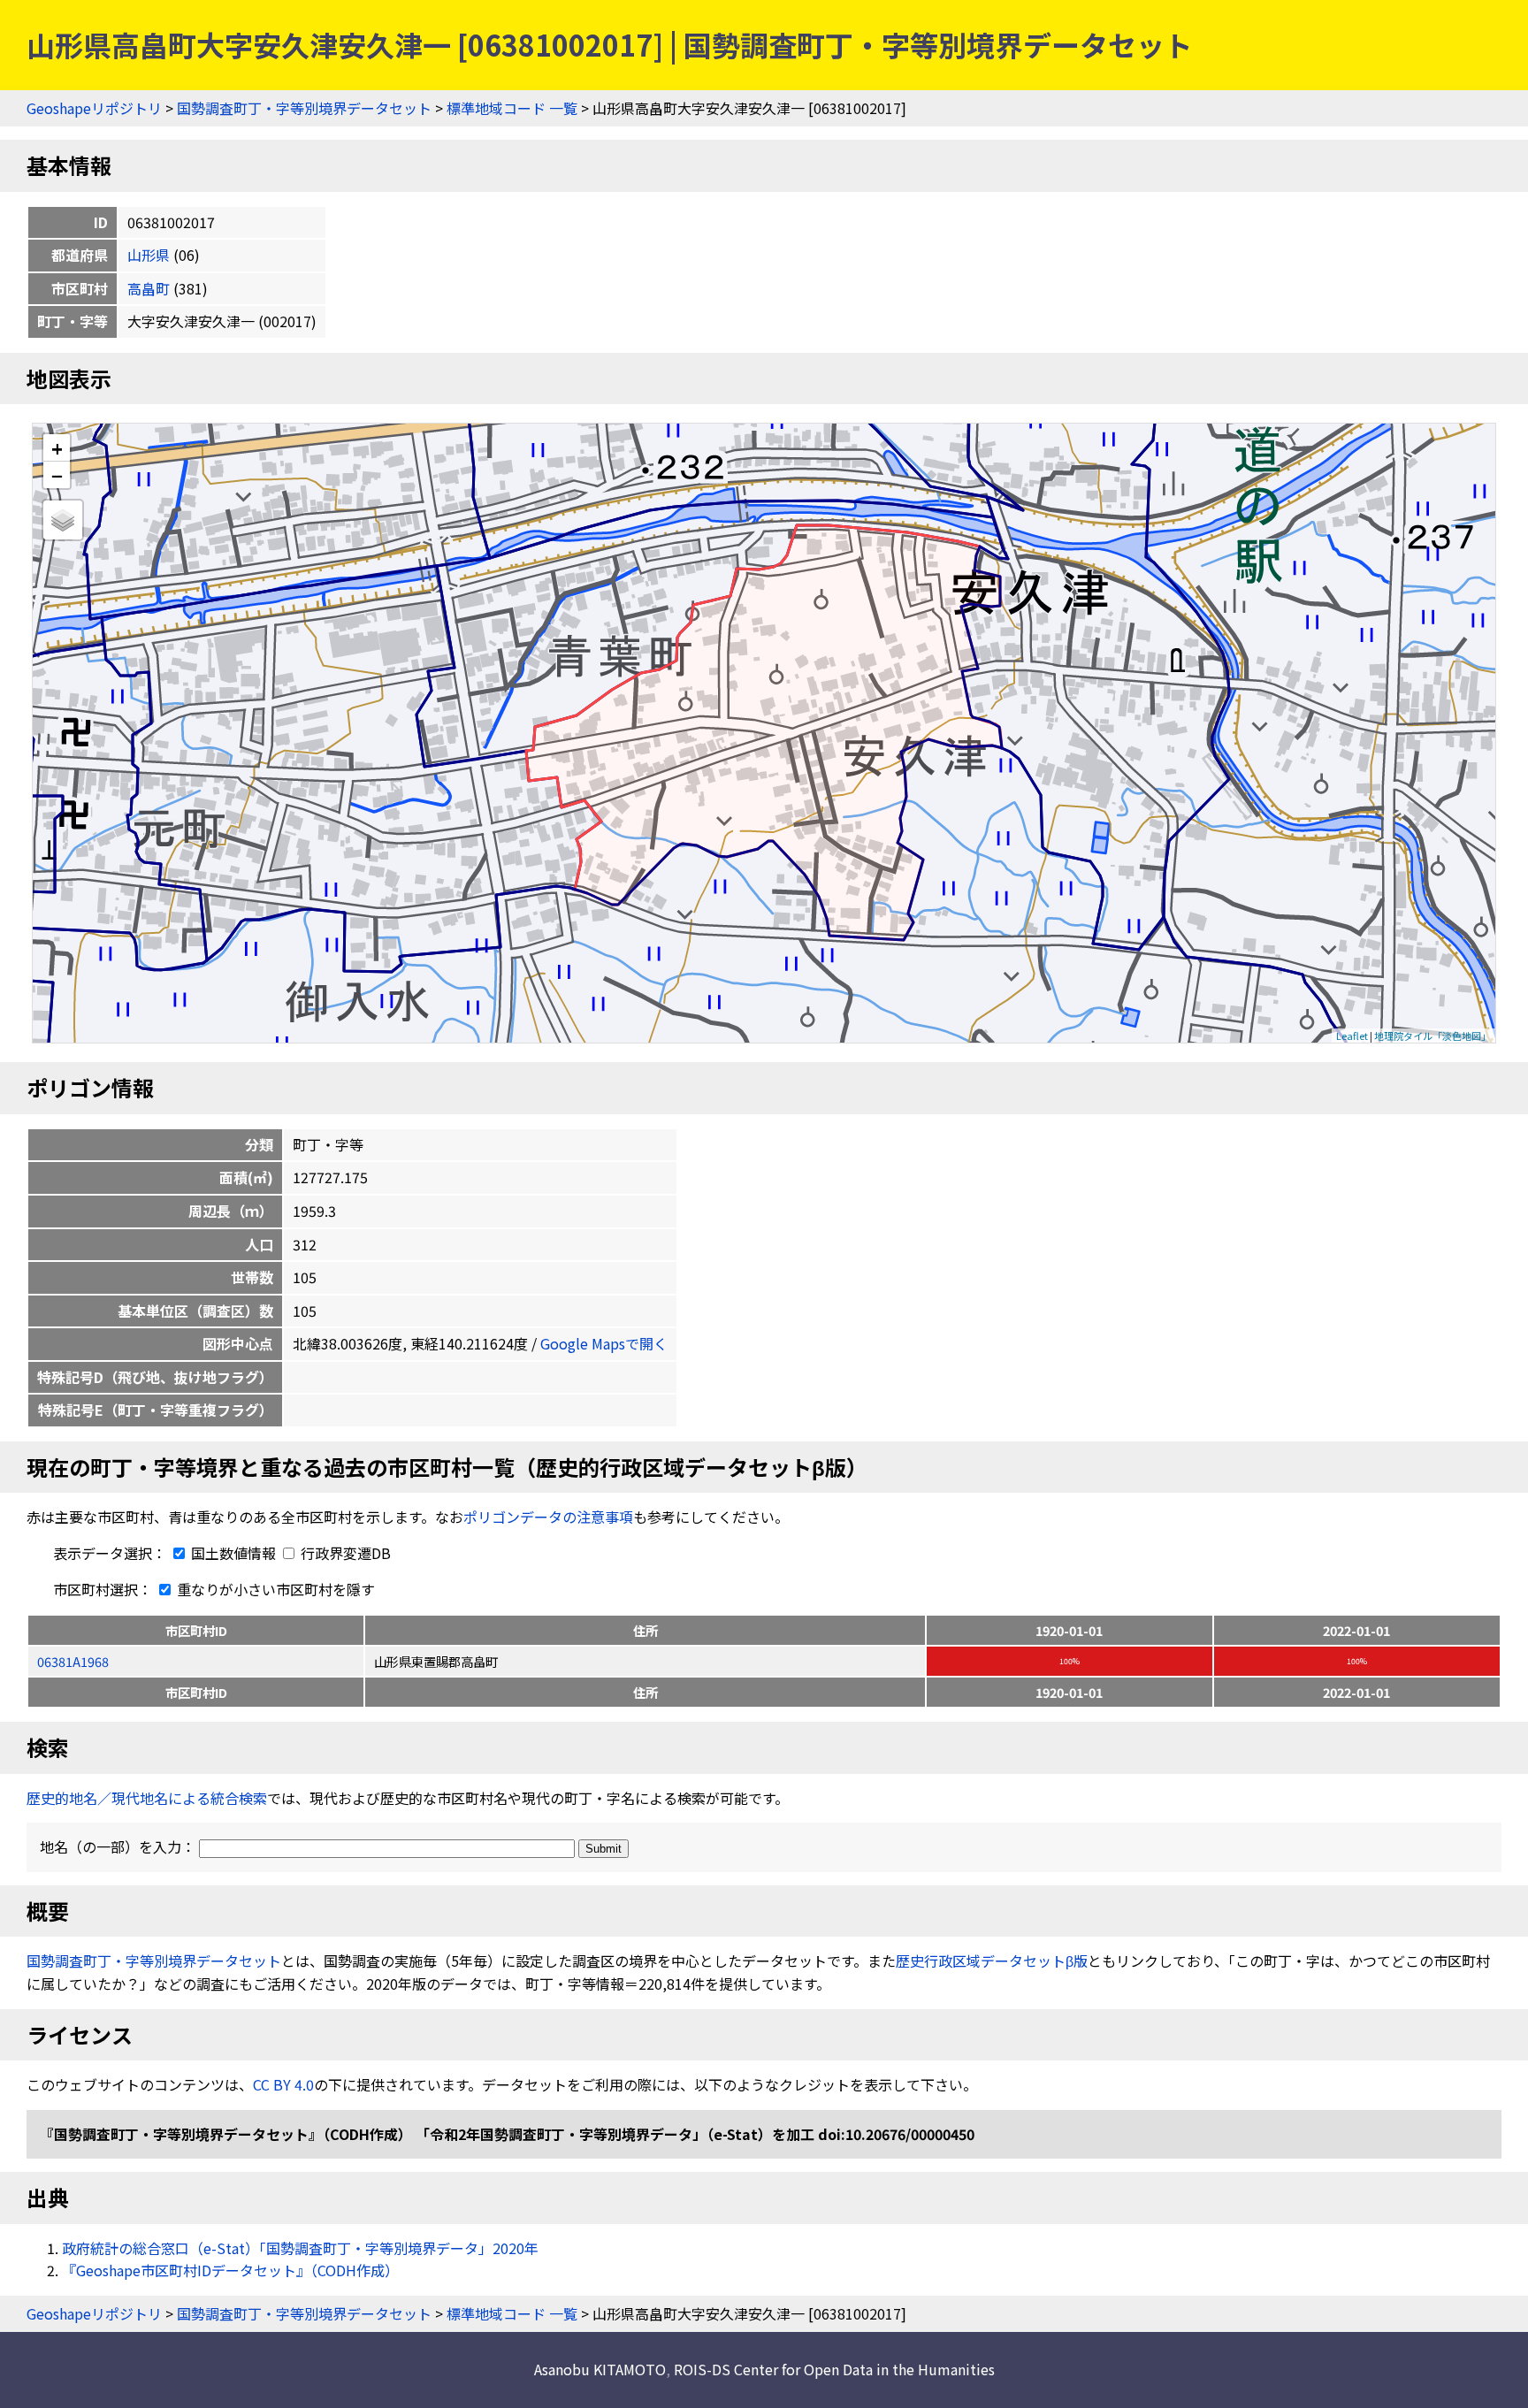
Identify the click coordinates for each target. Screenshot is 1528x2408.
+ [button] (57, 448)
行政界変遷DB (344, 1553)
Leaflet (1352, 1036)
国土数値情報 (233, 1553)
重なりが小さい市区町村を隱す (274, 1589)
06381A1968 (73, 1661)
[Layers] (63, 520)
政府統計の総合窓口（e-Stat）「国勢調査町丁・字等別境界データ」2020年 (300, 2248)
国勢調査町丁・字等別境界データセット (304, 108)
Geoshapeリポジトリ (94, 108)
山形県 (149, 255)
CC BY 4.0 (283, 2084)
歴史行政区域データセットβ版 (992, 1961)
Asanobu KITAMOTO (600, 2369)
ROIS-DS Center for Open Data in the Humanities (834, 2369)
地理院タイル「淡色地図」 (1432, 1036)
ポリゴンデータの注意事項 (548, 1517)
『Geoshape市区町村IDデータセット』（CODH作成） (230, 2270)
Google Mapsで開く (604, 1343)
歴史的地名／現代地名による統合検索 (147, 1798)
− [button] (57, 475)
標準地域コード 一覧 (512, 108)
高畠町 (149, 288)
